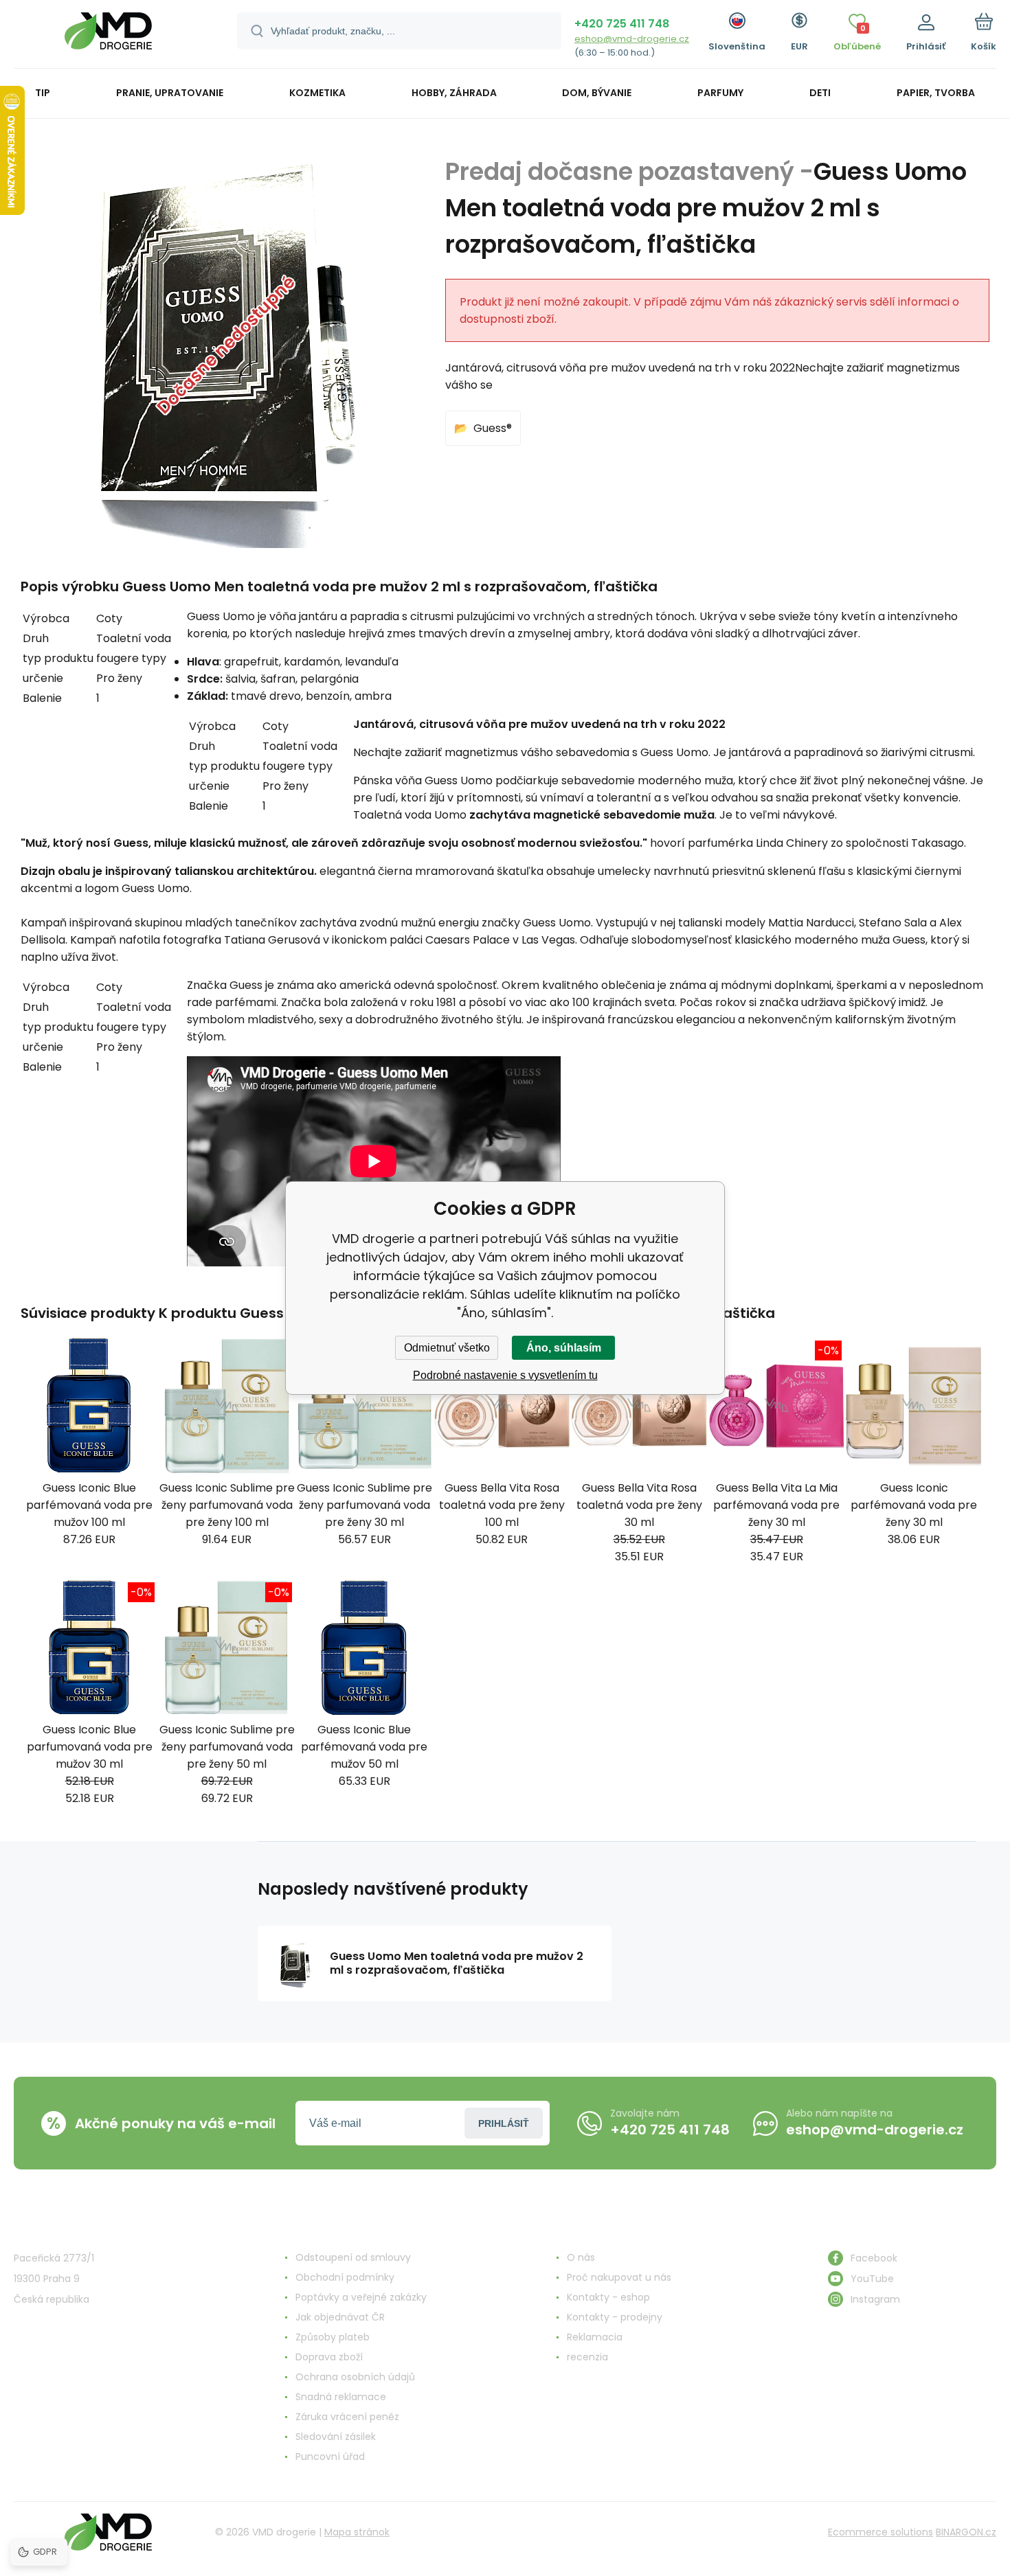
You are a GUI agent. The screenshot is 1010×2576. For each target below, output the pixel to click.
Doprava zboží (329, 2357)
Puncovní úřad (330, 2457)
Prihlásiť (504, 2123)
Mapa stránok (357, 2532)
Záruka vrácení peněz (347, 2417)
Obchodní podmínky (345, 2277)
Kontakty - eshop (608, 2297)
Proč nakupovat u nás (619, 2277)
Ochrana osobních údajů (355, 2377)
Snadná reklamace (341, 2397)
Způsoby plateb (333, 2337)
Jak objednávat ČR (340, 2317)
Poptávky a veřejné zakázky (361, 2297)
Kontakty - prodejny (615, 2317)
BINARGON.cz (966, 2532)
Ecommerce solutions (880, 2532)
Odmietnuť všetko (447, 1348)
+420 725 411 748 (622, 24)
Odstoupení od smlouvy (353, 2257)
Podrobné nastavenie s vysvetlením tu (505, 1375)
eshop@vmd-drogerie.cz (632, 39)
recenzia (587, 2357)
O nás (581, 2257)
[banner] (108, 36)
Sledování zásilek (336, 2437)
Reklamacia (595, 2337)
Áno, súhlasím (564, 1348)
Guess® (493, 428)
